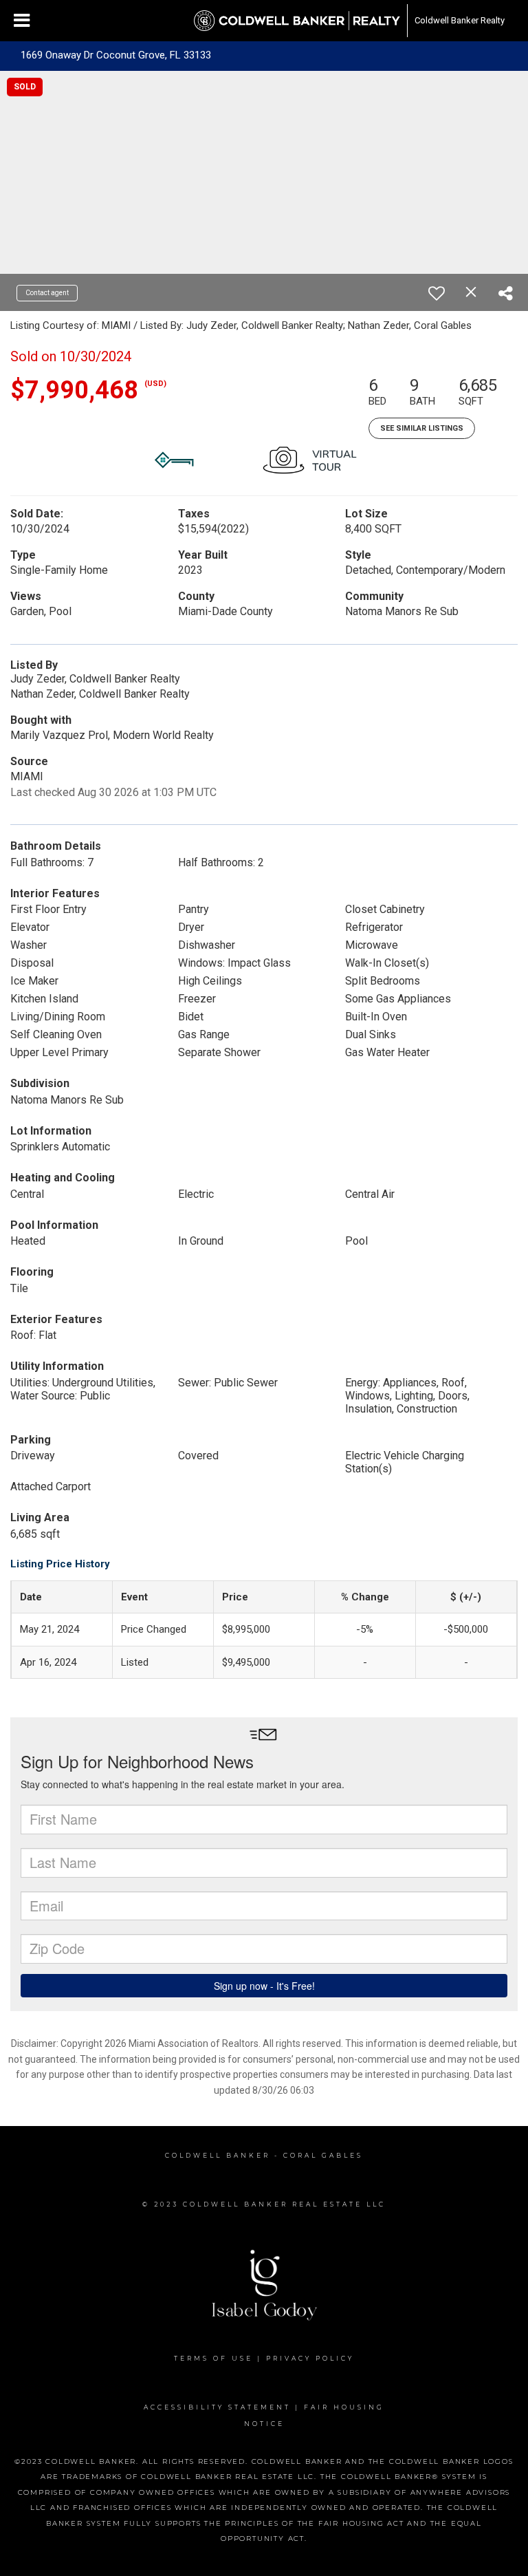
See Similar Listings (422, 428)
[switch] (437, 293)
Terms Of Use (213, 2358)
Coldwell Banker (218, 2155)
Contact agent (47, 293)
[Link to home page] (297, 21)
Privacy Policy (310, 2358)
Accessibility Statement (217, 2407)
